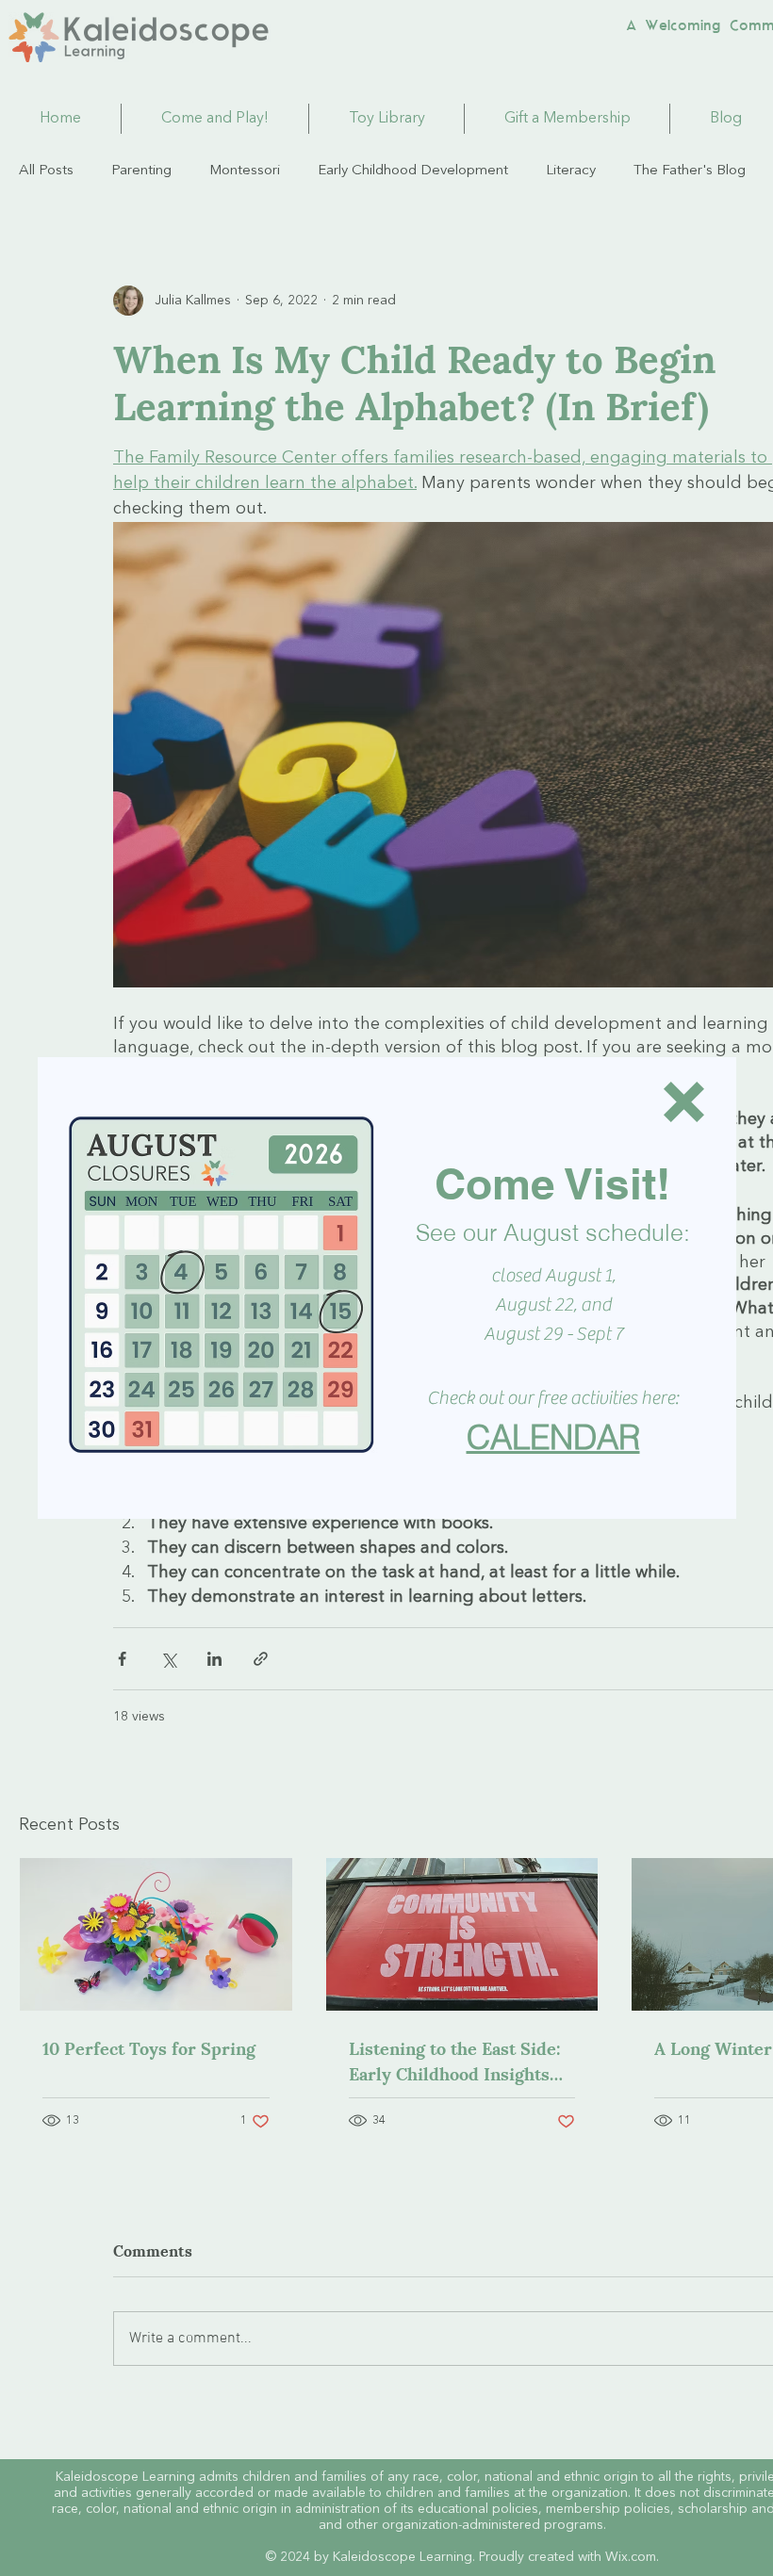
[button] (684, 1102)
